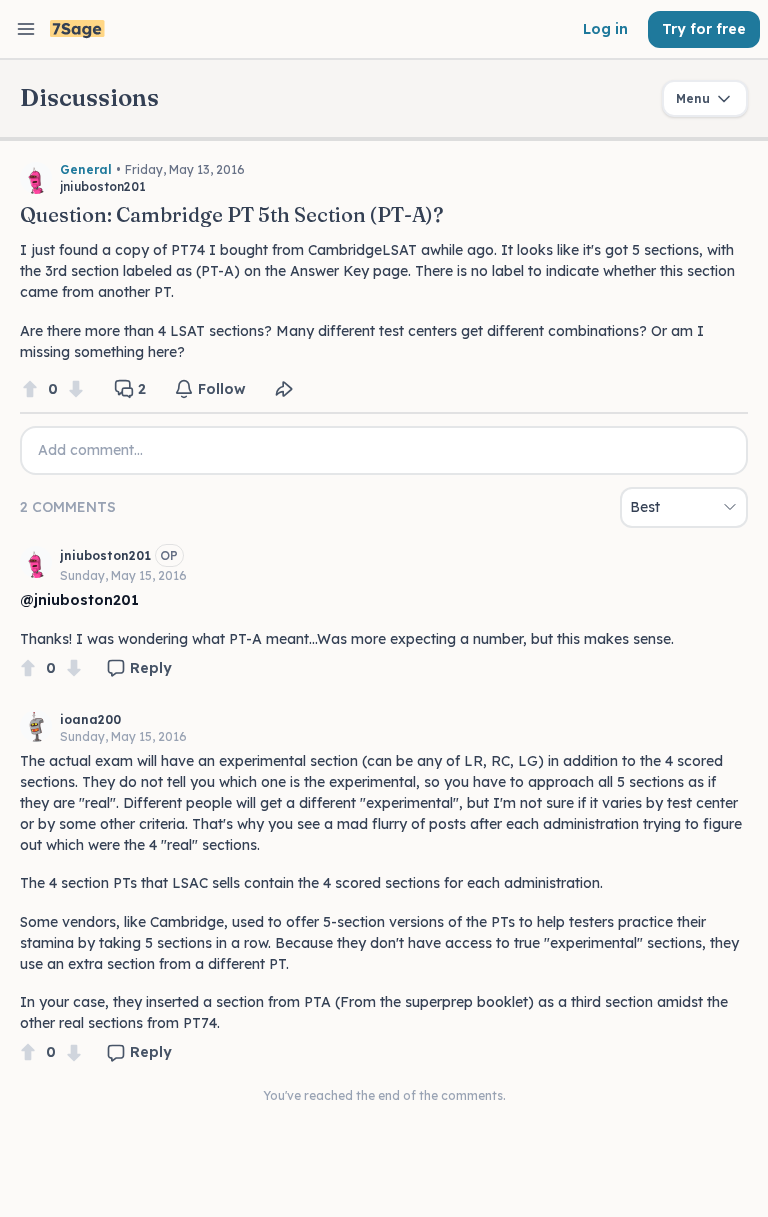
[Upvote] (30, 389)
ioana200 (90, 719)
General (86, 169)
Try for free (704, 29)
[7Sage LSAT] (77, 29)
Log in (605, 29)
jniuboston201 (105, 555)
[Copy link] (284, 389)
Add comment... (90, 450)
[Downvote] (76, 389)
